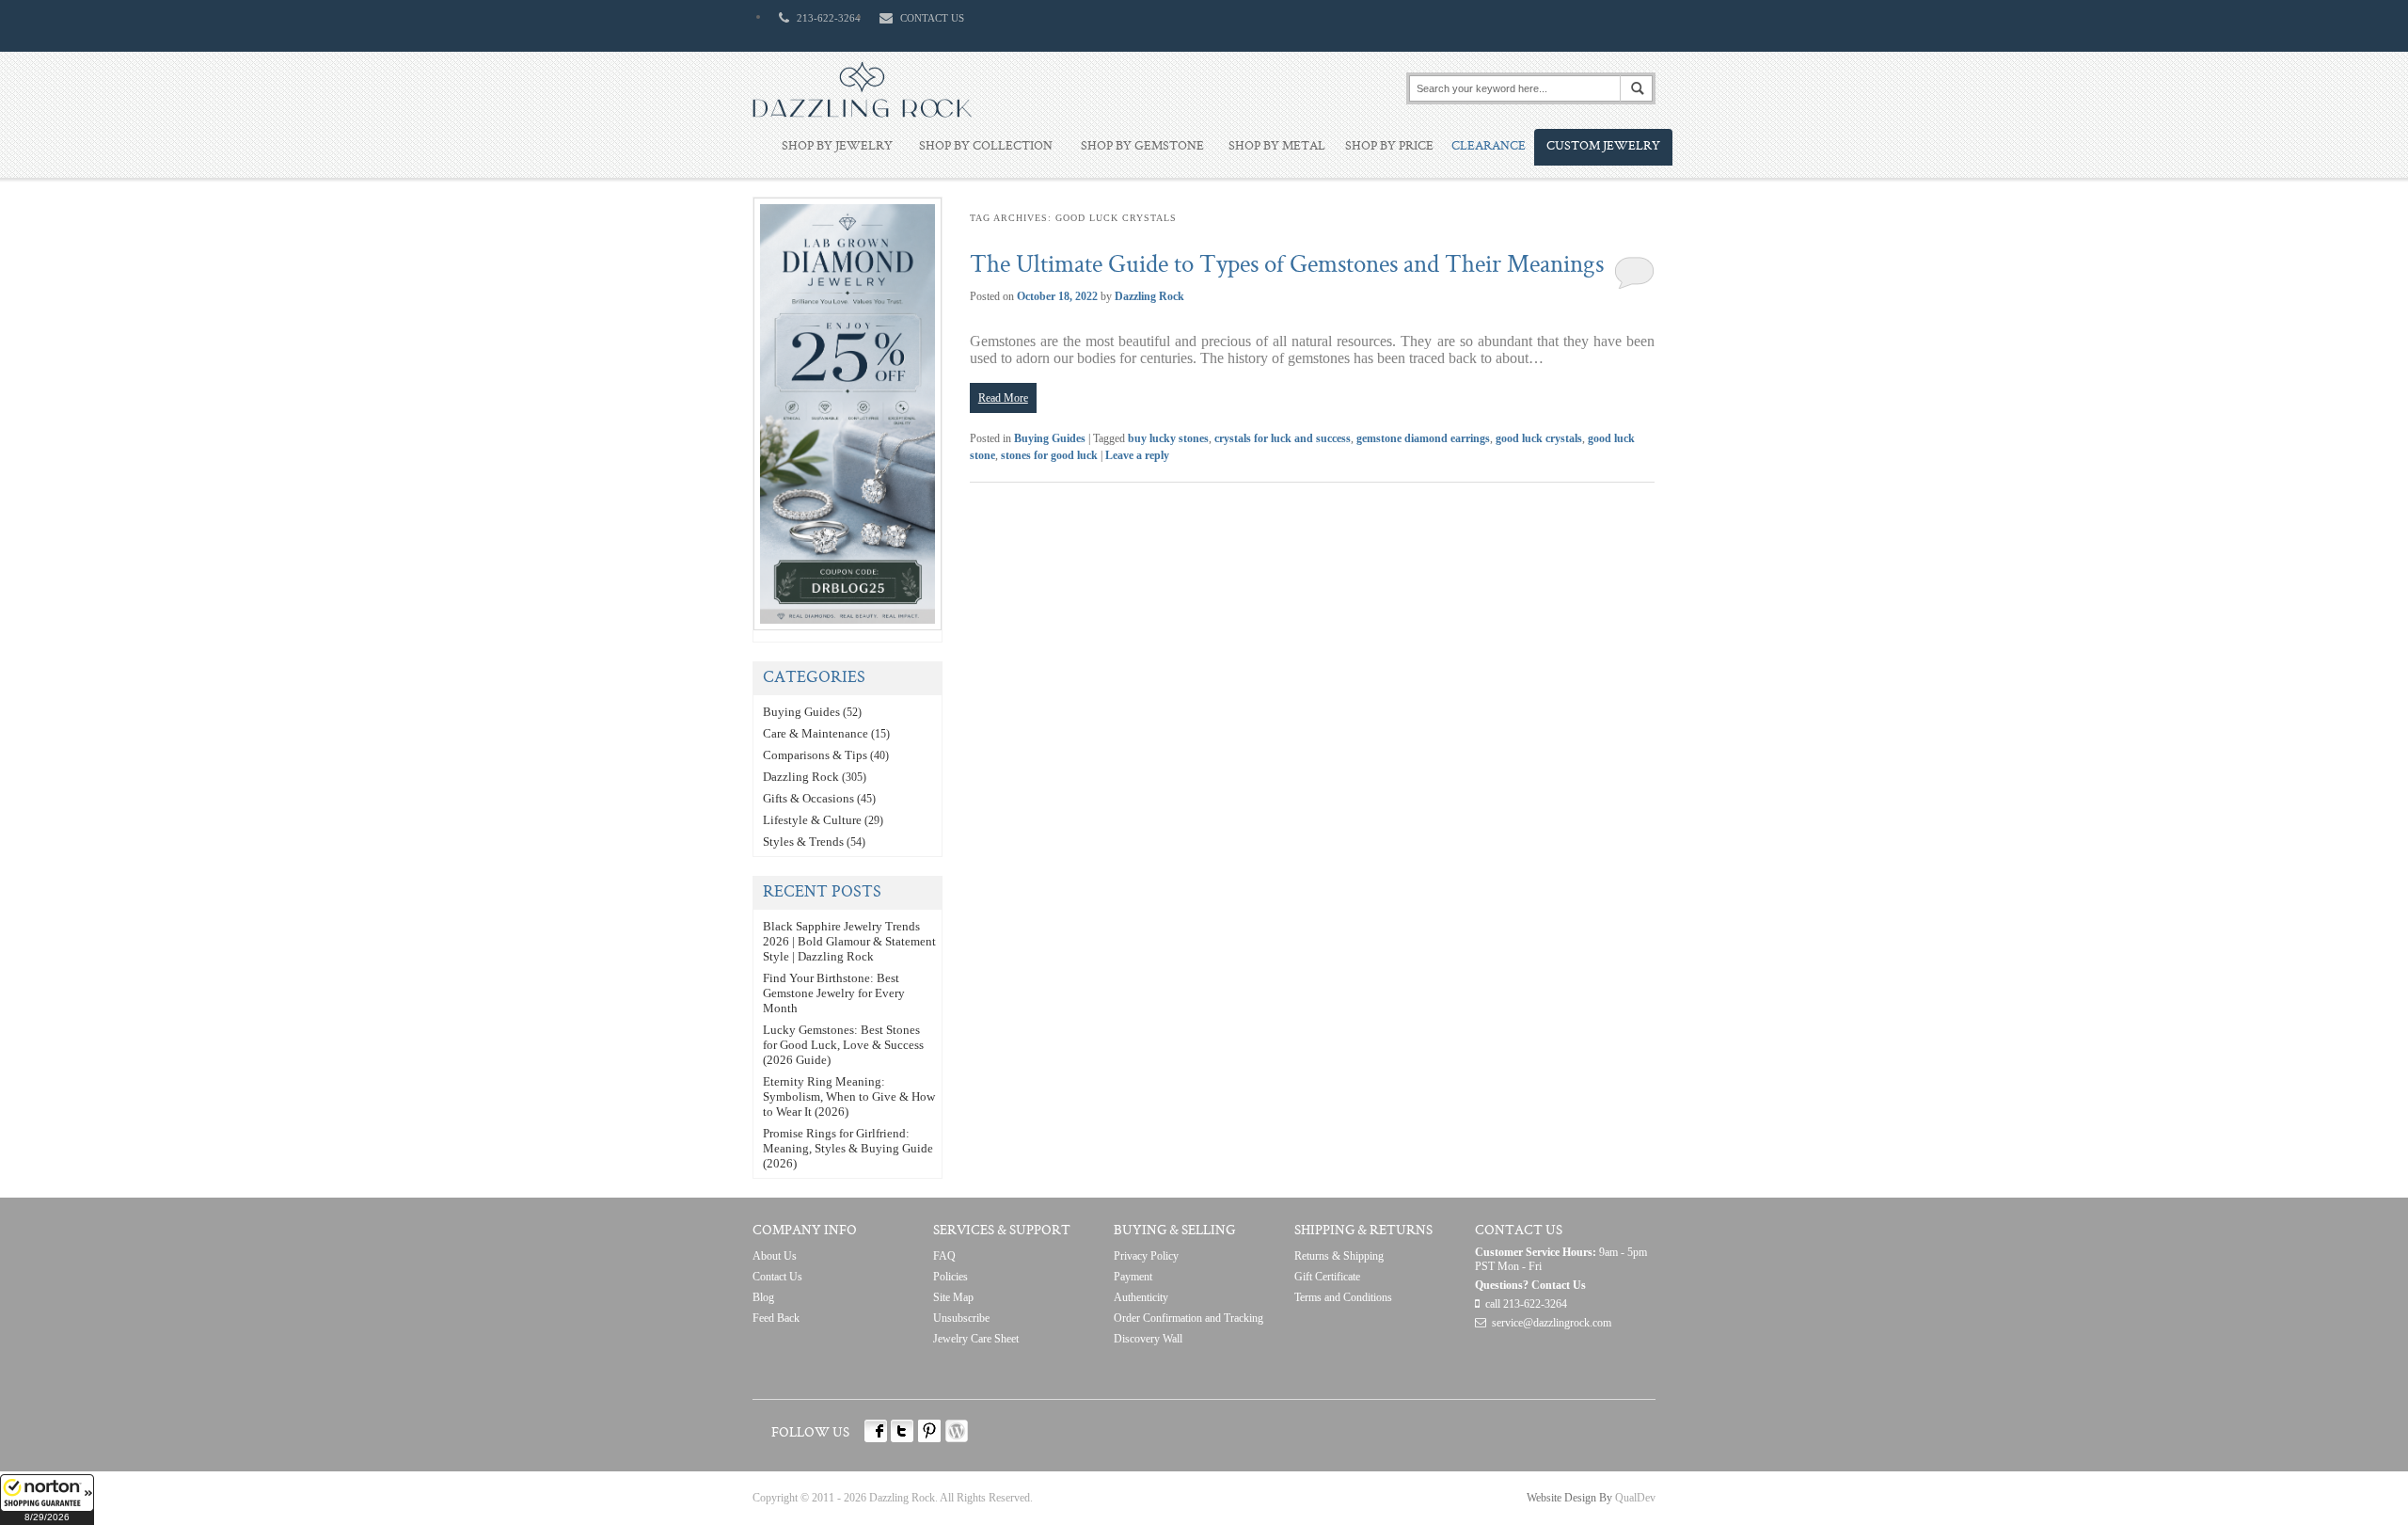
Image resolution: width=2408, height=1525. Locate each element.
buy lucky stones (1168, 438)
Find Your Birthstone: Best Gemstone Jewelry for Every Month (834, 993)
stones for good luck (1049, 455)
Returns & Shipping (1339, 1256)
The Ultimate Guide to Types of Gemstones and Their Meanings (1287, 266)
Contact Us (777, 1277)
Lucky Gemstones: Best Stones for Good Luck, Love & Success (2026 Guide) (843, 1045)
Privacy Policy (1146, 1256)
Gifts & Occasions (808, 798)
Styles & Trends (803, 842)
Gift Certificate (1327, 1277)
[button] (47, 1500)
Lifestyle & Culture (812, 820)
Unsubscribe (961, 1318)
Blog (763, 1297)
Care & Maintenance (816, 733)
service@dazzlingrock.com (1552, 1323)
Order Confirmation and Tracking (1188, 1318)
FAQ (944, 1256)
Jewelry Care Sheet (976, 1339)
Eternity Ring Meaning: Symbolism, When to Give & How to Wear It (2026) (849, 1096)
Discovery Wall (1148, 1339)
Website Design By (1569, 1498)
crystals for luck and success (1283, 438)
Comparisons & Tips (815, 755)
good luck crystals (1539, 438)
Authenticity (1141, 1297)
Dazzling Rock (1149, 296)
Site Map (953, 1297)
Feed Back (776, 1318)
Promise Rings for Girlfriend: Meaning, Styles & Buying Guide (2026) (848, 1148)
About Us (775, 1256)
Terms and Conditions (1343, 1297)
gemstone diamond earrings (1423, 438)
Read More (1003, 398)
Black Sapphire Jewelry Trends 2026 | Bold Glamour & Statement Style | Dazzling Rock (849, 941)
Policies (951, 1277)
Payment (1133, 1277)
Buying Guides (1050, 438)
